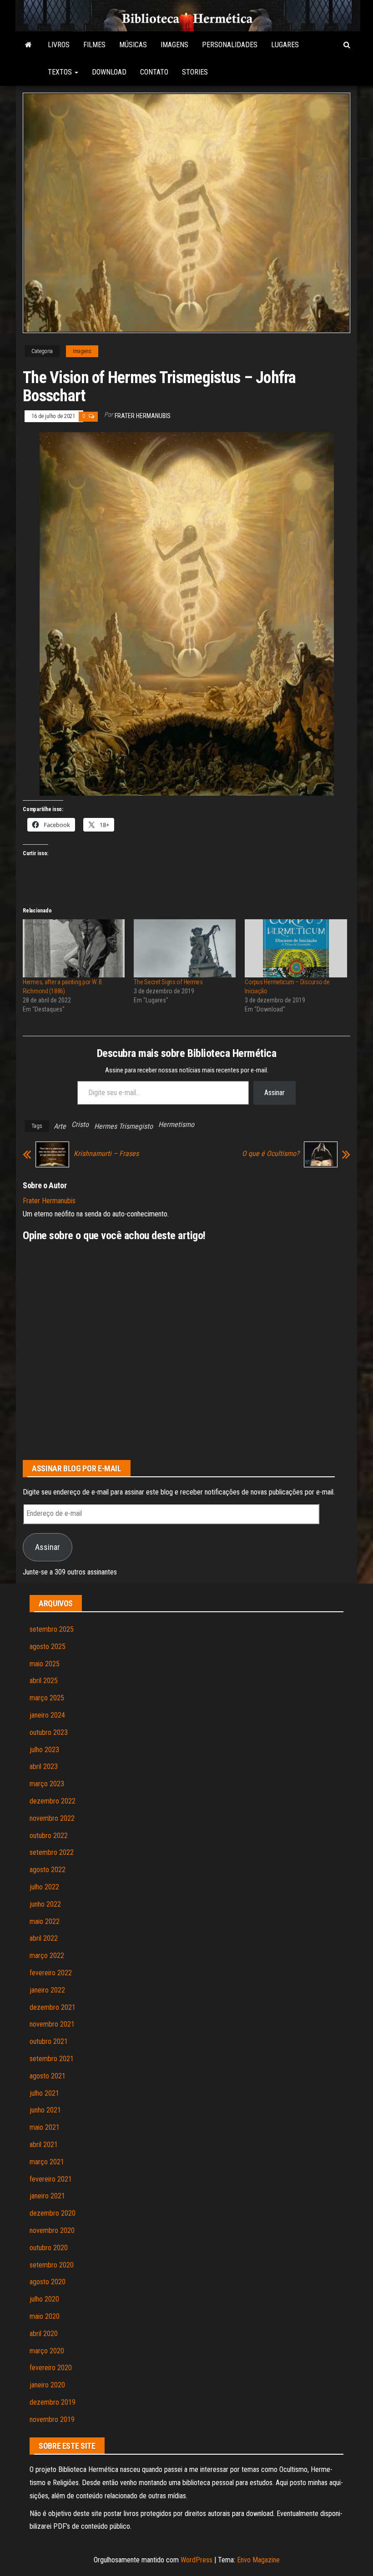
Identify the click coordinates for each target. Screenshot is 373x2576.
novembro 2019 (52, 2419)
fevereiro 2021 (51, 2179)
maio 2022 (45, 1921)
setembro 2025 (52, 1629)
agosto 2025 (48, 1647)
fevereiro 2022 (51, 1973)
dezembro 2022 (53, 1801)
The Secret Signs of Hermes (168, 982)
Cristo (80, 1124)
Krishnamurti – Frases (106, 1154)
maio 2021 (45, 2127)
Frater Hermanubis (143, 416)
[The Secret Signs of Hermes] (185, 948)
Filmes (94, 45)
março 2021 (47, 2162)
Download (109, 72)
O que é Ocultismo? (271, 1154)
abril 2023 (44, 1766)
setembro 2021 (52, 2059)
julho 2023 (44, 1750)
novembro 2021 (52, 2024)
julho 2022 (44, 1887)
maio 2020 (45, 2316)
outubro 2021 (49, 2041)
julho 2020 (44, 2299)
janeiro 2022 (47, 1990)
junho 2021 (45, 2110)
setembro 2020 (52, 2265)
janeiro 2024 (47, 1715)
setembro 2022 (52, 1852)
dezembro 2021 (53, 2007)
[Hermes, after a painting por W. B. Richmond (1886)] (74, 948)
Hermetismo (176, 1124)
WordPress (197, 2560)
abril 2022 (44, 1938)
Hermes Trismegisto (123, 1126)
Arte (60, 1126)
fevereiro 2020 (51, 2368)
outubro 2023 (49, 1732)
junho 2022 (45, 1904)
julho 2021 (44, 2093)
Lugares (285, 45)
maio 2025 (45, 1664)
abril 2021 (44, 2145)
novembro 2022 (52, 1818)
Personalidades (230, 45)
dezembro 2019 (53, 2402)
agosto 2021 (48, 2076)
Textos (61, 72)
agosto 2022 (48, 1870)
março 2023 (47, 1784)
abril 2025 (44, 1681)
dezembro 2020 (53, 2213)
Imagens (174, 45)
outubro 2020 (49, 2248)
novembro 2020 (52, 2230)
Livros (59, 45)
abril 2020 (44, 2334)
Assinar (275, 1093)
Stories (195, 72)
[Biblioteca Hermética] (28, 45)
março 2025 (47, 1698)
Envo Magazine (258, 2560)
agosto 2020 (48, 2282)
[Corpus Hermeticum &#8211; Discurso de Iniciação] (296, 948)
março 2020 (47, 2351)
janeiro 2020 (47, 2385)
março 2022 (47, 1956)
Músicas (133, 45)
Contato (154, 72)
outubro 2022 (49, 1836)
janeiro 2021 (47, 2196)
